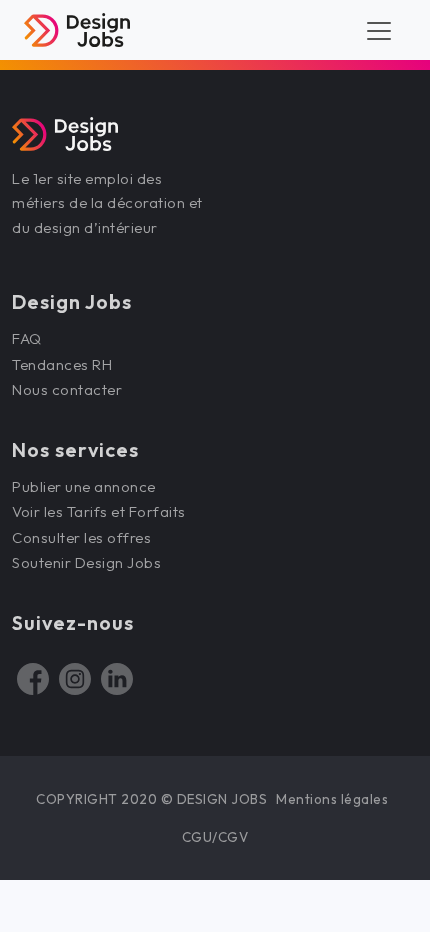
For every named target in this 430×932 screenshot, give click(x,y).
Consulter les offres (81, 537)
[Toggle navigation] (379, 30)
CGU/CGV (215, 837)
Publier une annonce (84, 486)
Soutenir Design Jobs (86, 562)
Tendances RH (62, 364)
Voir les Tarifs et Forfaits (100, 511)
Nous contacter (67, 389)
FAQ (27, 338)
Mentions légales (332, 799)
